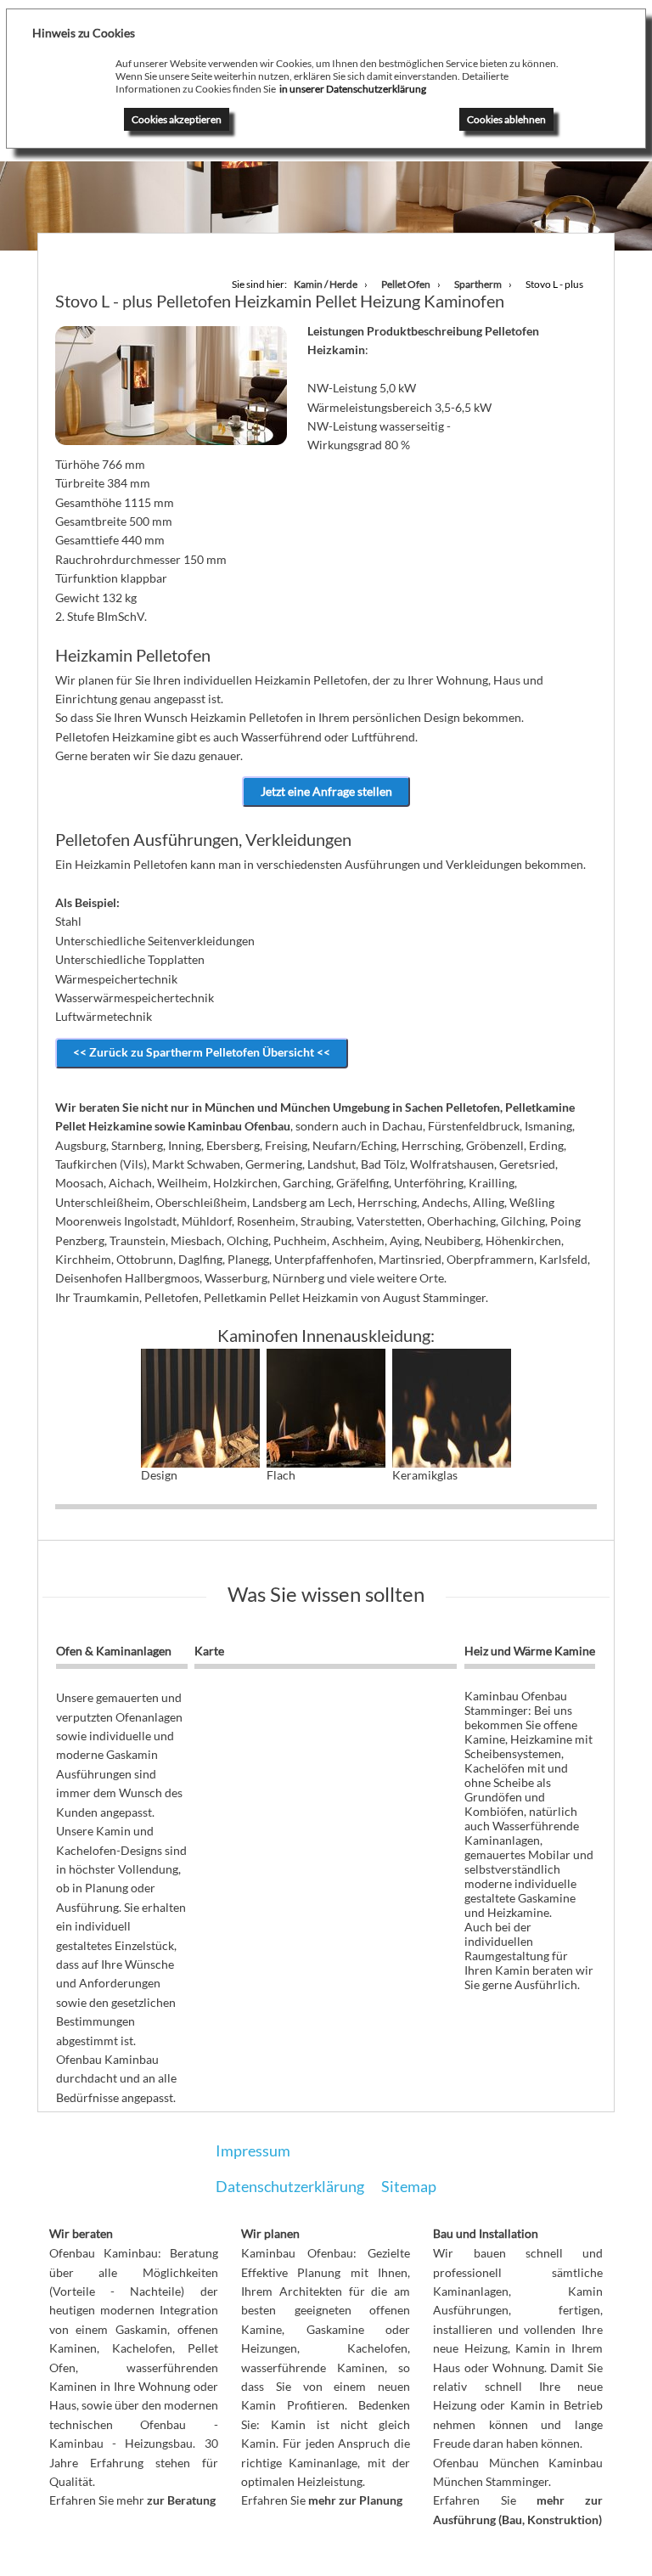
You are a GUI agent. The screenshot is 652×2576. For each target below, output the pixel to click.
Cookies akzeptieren (177, 119)
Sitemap (409, 2186)
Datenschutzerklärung (290, 2186)
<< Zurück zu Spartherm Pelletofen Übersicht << (202, 1052)
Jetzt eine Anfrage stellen (326, 791)
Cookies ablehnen (506, 119)
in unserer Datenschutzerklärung (353, 89)
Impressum (253, 2150)
